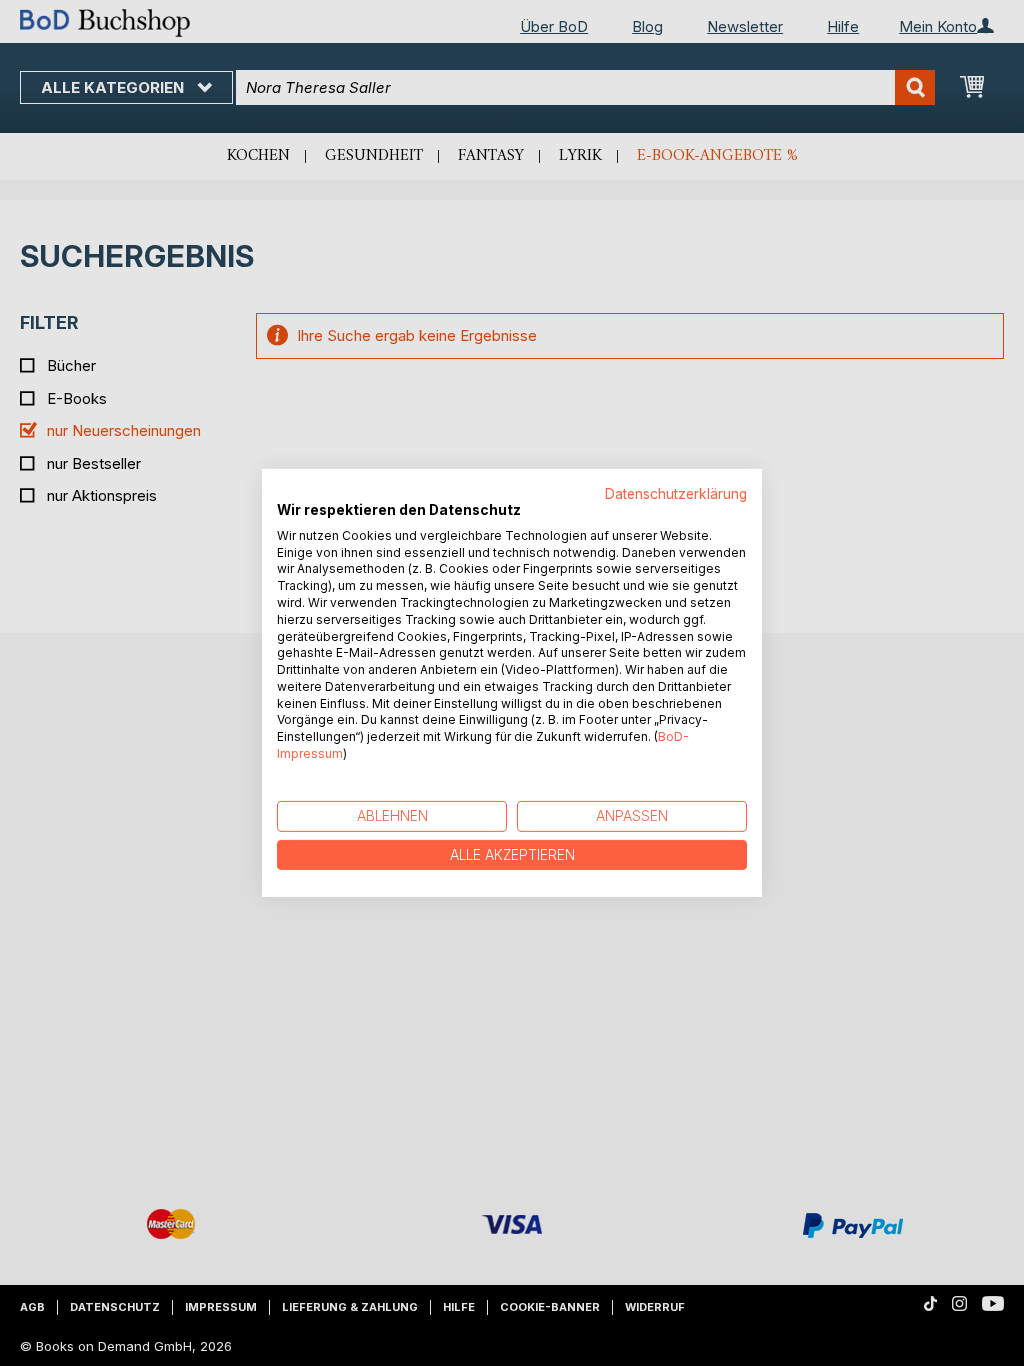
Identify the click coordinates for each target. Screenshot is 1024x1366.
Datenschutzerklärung (676, 494)
